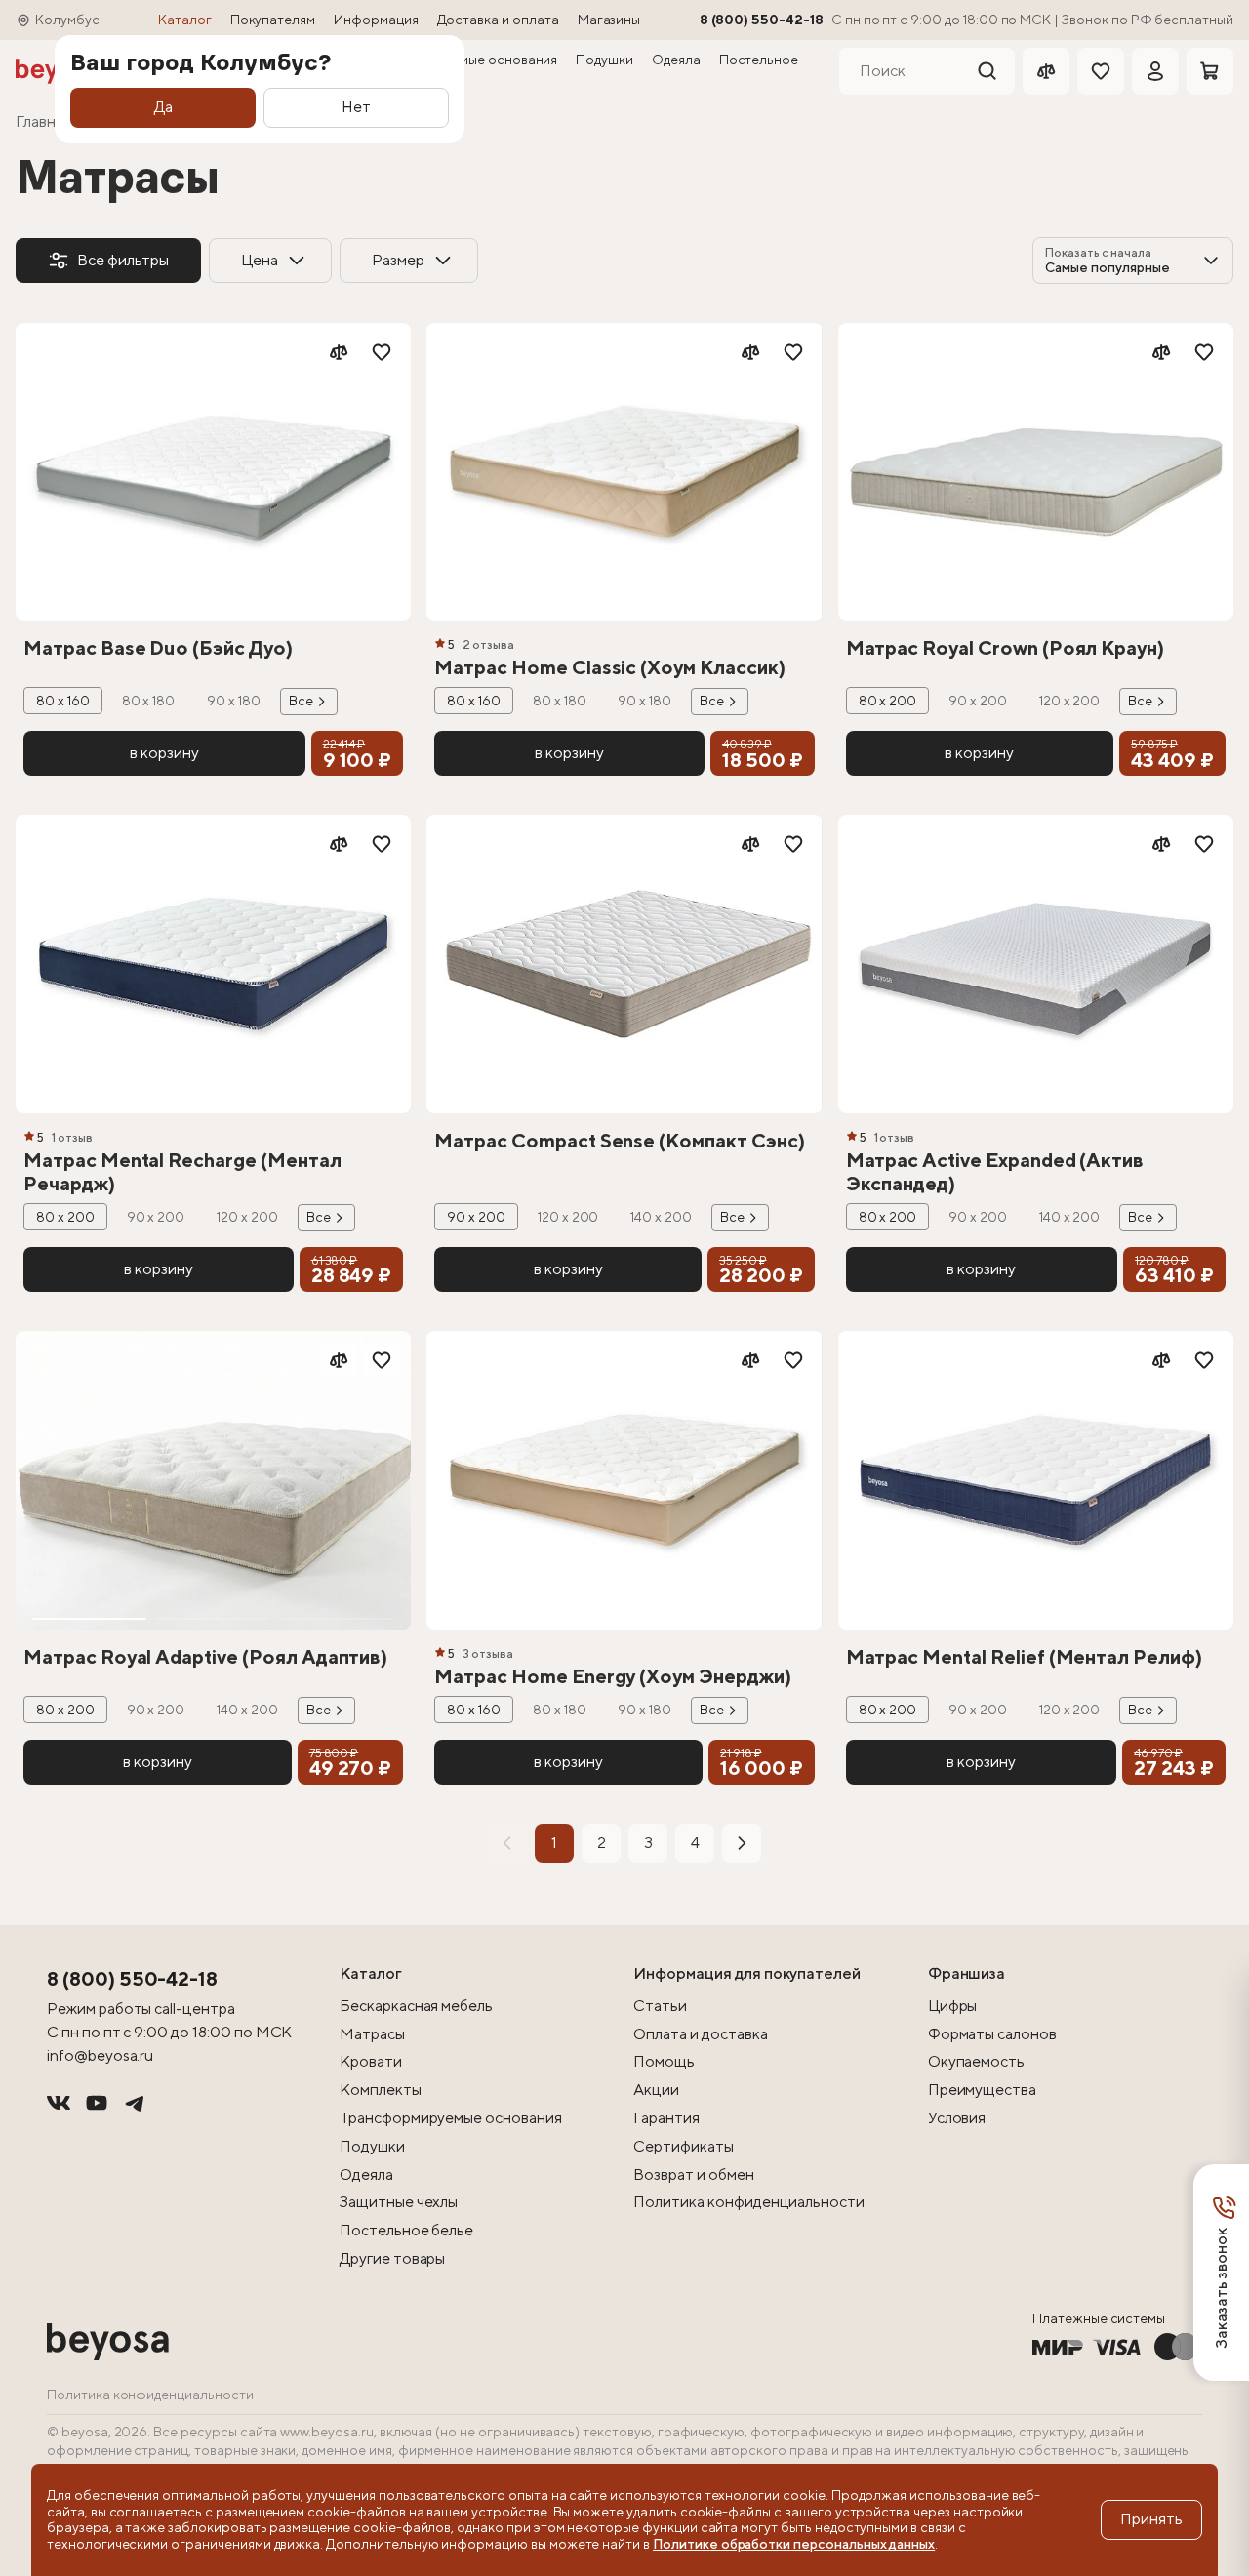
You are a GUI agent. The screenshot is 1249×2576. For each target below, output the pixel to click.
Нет (356, 107)
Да (163, 107)
